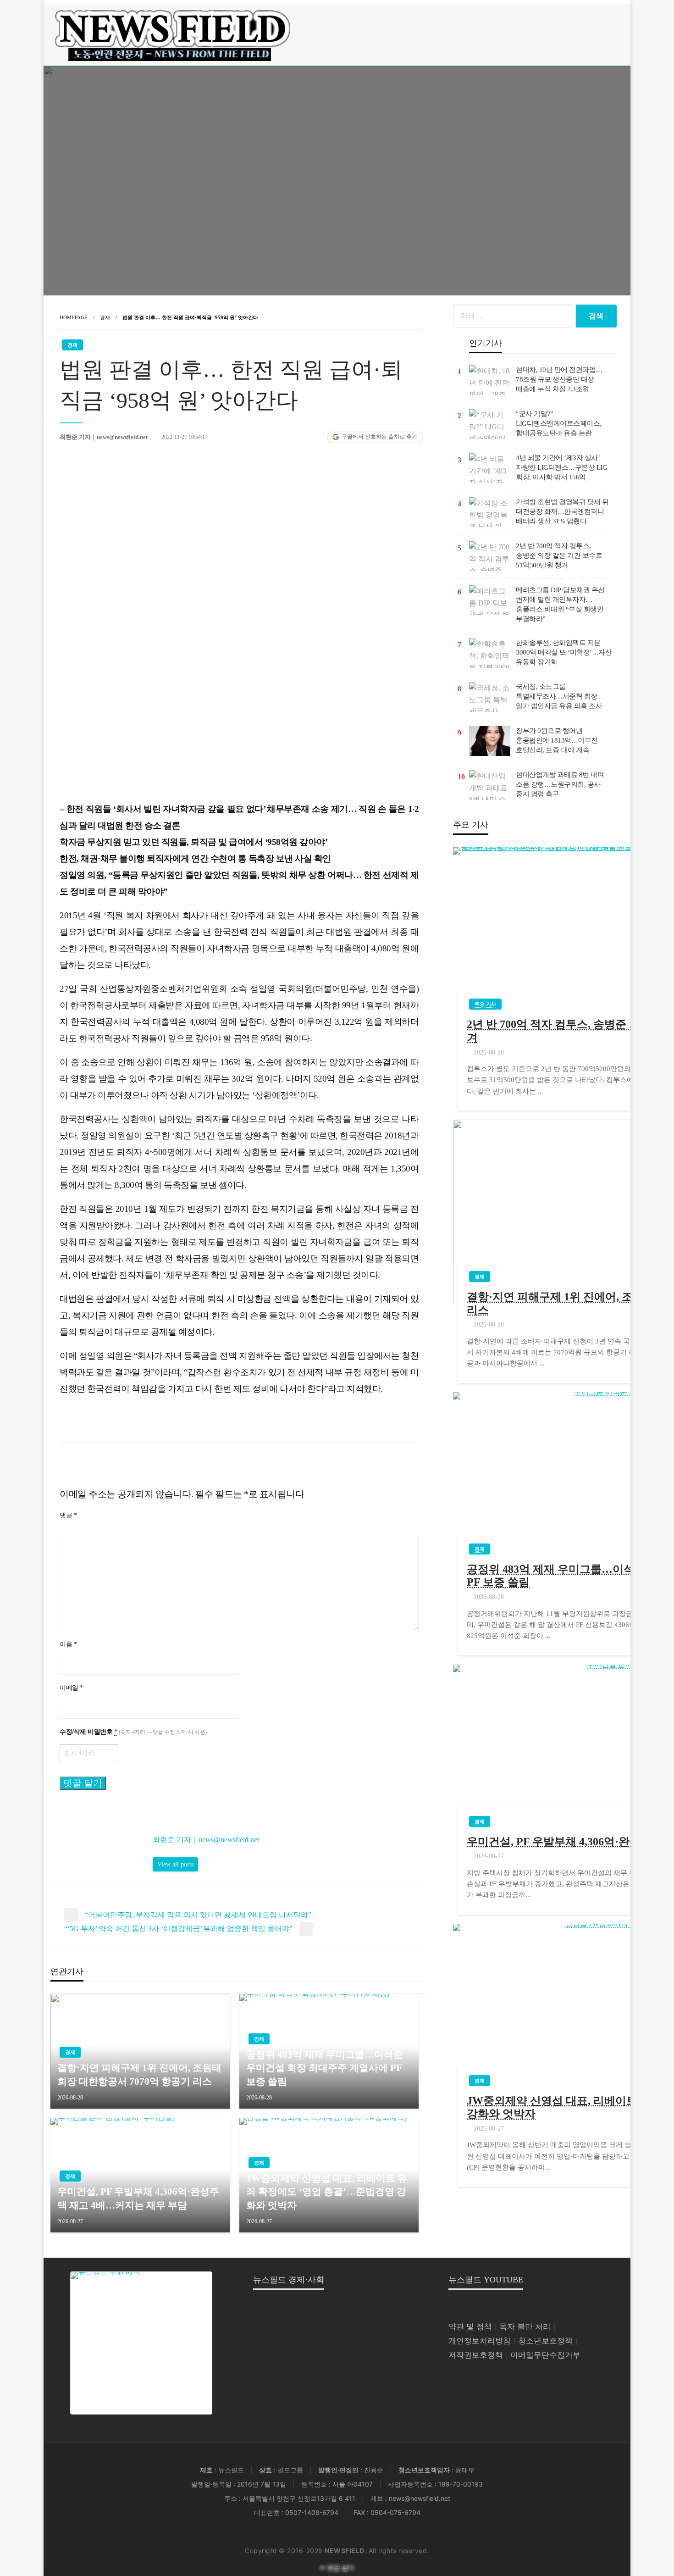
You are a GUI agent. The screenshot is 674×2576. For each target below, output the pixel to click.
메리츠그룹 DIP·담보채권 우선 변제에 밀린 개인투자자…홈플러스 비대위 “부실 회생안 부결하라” (560, 604)
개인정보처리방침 (480, 2341)
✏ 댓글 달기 (337, 2568)
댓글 (68, 1515)
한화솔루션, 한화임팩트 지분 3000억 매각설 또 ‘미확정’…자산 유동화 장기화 (564, 652)
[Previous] (71, 633)
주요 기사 (485, 1004)
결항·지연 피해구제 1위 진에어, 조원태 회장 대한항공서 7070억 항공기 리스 (139, 2074)
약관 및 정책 (470, 2327)
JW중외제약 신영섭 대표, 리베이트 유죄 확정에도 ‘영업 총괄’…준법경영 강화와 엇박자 (327, 2192)
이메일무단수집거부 (545, 2355)
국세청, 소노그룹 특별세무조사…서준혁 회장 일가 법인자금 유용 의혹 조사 (559, 696)
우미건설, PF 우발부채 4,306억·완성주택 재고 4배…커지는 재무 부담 (138, 2198)
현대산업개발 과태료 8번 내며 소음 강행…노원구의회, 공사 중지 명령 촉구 (560, 784)
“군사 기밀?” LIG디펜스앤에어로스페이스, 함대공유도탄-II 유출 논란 (559, 423)
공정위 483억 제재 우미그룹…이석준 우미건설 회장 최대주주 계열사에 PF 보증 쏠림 (325, 2068)
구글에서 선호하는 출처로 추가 (379, 437)
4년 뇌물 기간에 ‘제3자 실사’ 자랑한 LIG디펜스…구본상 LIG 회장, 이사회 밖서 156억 (561, 467)
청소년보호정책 (545, 2341)
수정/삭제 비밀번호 (133, 1732)
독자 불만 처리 (525, 2327)
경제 (105, 317)
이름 (68, 1644)
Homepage (74, 317)
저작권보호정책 (476, 2355)
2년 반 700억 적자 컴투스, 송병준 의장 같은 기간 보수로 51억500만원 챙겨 (559, 555)
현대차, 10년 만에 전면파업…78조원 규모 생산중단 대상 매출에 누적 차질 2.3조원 (559, 379)
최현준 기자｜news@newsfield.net (104, 437)
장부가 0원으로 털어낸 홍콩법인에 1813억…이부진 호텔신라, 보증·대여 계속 (557, 740)
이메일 (71, 1688)
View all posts (175, 1864)
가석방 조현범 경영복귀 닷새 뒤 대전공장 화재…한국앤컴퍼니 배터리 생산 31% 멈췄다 (562, 511)
